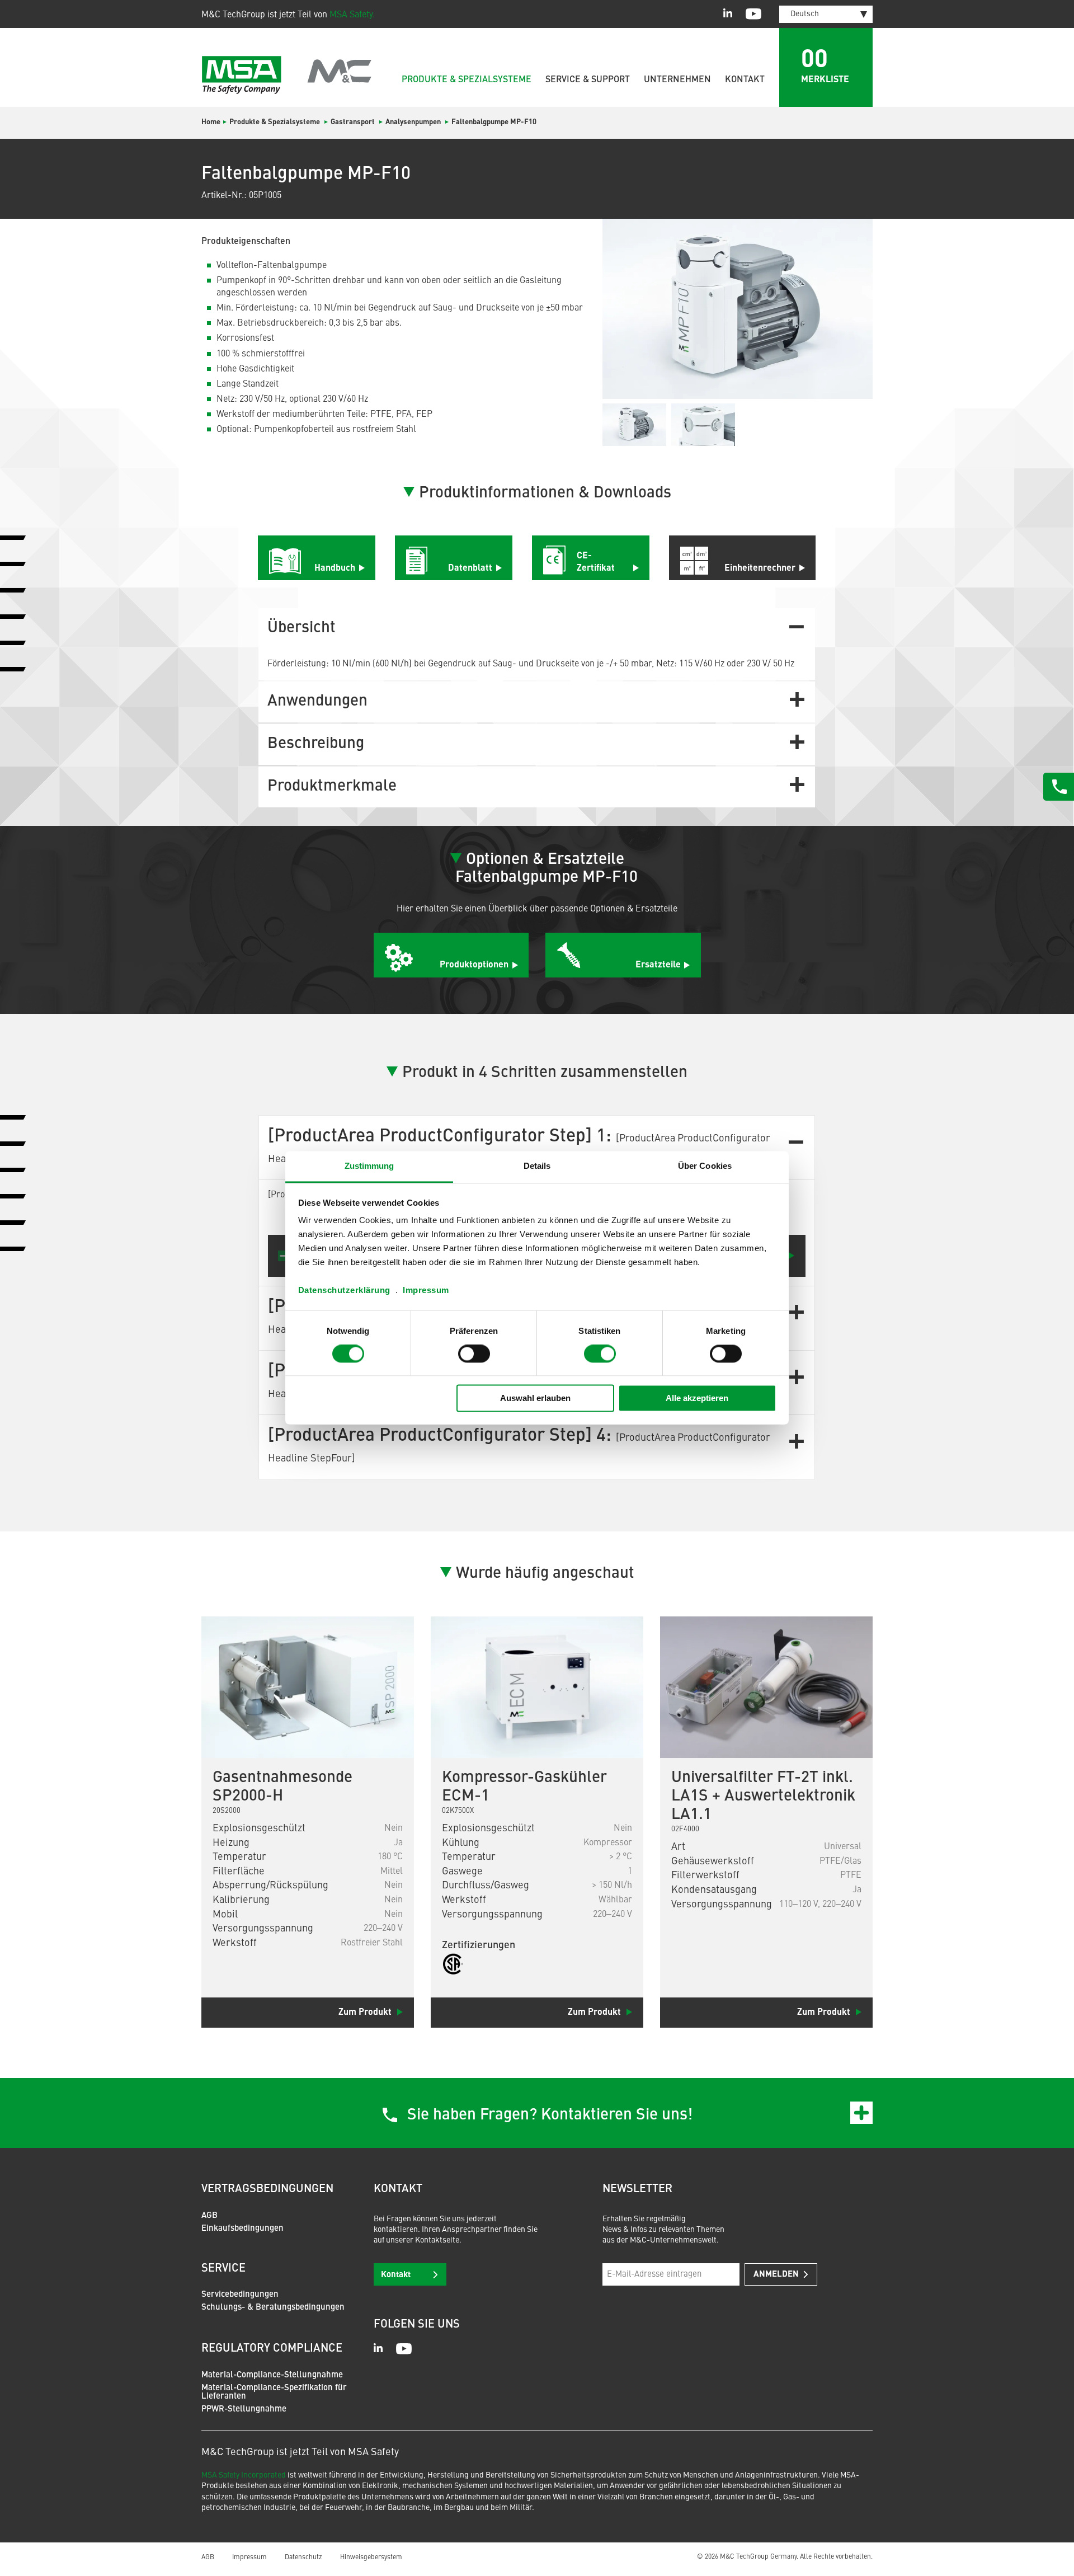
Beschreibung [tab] (316, 744)
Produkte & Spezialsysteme (467, 80)
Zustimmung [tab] (369, 1166)
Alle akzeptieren (697, 1398)
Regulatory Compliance (272, 2349)
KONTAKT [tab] (398, 2189)
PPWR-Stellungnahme (244, 2410)
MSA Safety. (352, 15)
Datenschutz (303, 2558)
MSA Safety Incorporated (244, 2475)
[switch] (474, 1354)
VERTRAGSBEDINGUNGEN (267, 2189)
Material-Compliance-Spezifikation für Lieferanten (274, 2392)
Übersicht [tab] (302, 628)
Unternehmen (677, 80)
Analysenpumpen (413, 122)
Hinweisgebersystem (371, 2558)
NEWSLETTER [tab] (637, 2189)
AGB (209, 2216)
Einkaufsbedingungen (242, 2229)
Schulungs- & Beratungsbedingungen (273, 2308)
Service (223, 2269)
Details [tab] (537, 1166)
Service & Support (588, 80)
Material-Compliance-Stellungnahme (272, 2375)
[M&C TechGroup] (287, 75)
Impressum (426, 1290)
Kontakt (745, 80)
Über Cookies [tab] (705, 1166)
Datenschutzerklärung (344, 1290)
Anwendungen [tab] (317, 702)
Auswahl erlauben (535, 1398)
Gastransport (353, 122)
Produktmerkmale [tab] (332, 787)
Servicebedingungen (240, 2295)
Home (211, 122)
